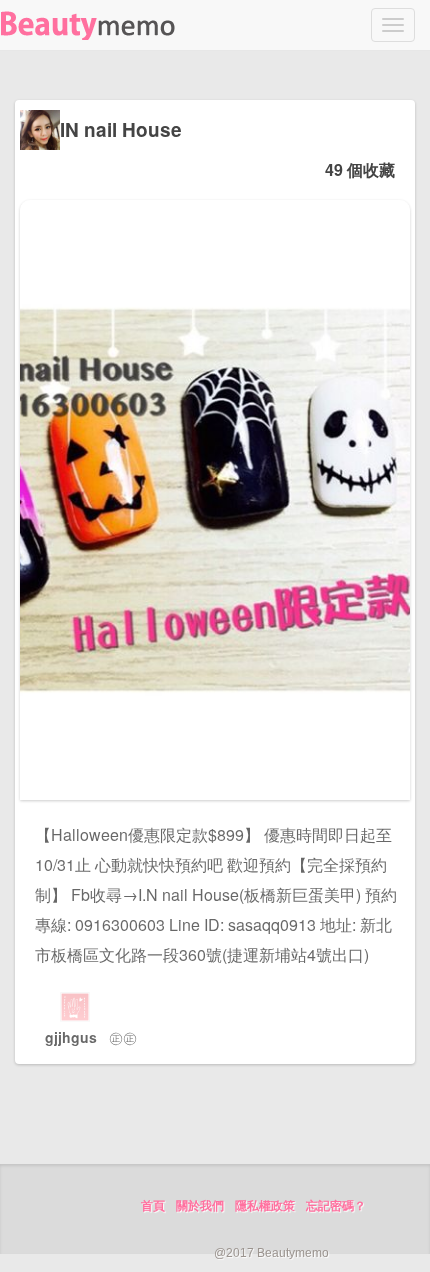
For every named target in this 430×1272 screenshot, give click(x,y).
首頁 (153, 1206)
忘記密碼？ (336, 1206)
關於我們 (200, 1206)
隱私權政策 (265, 1206)
